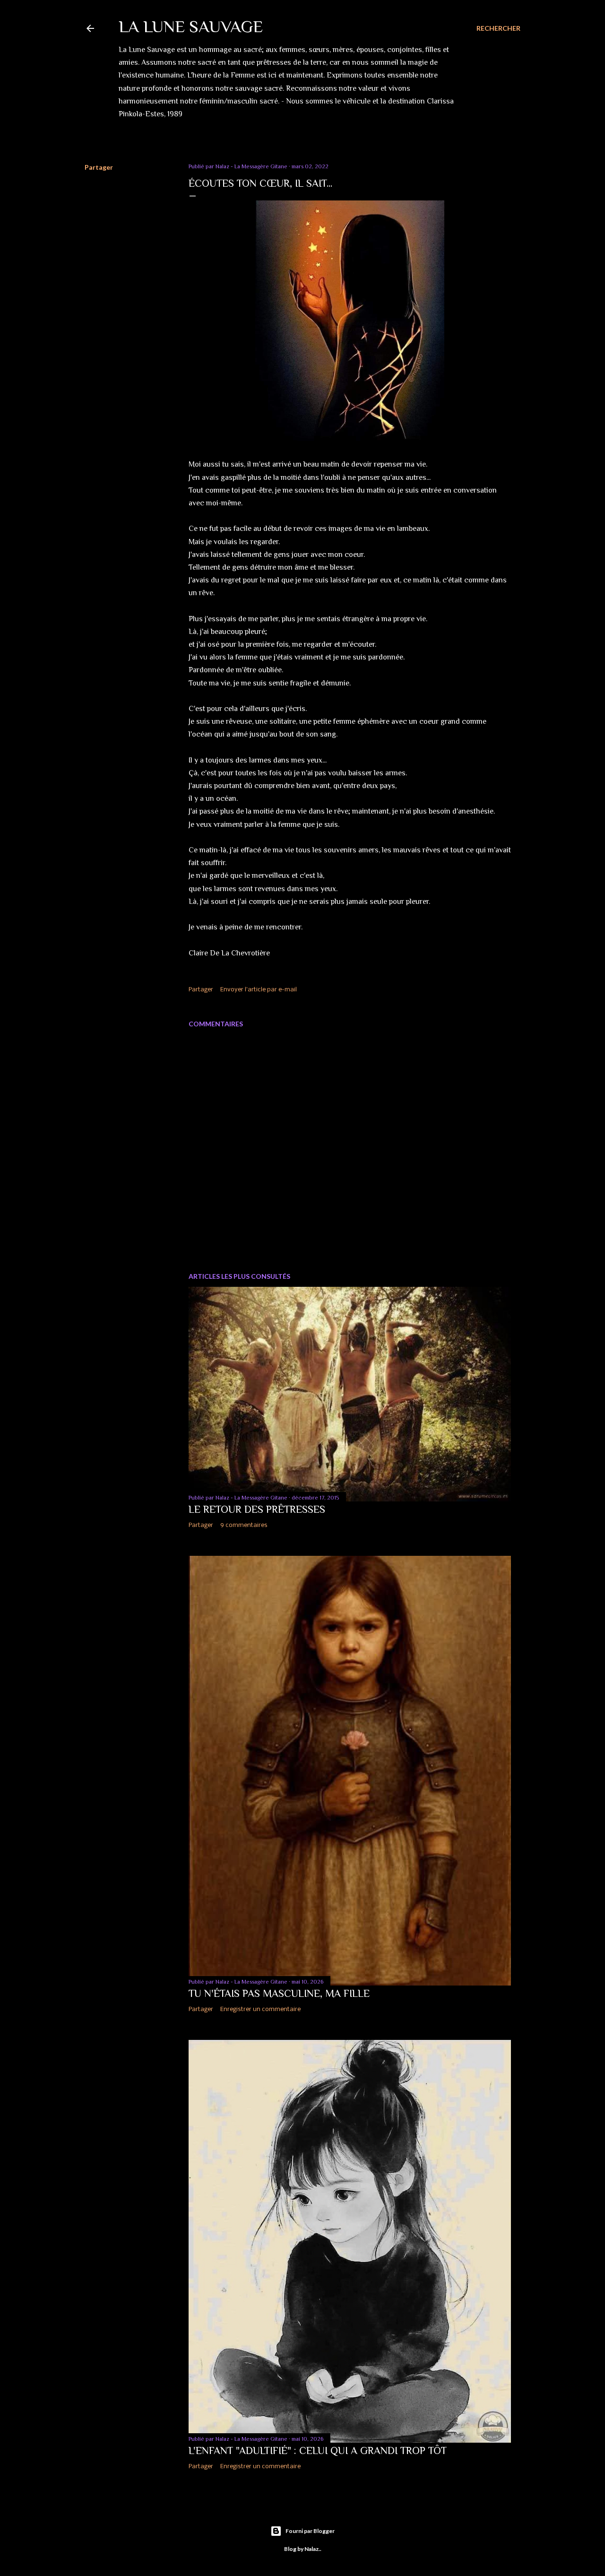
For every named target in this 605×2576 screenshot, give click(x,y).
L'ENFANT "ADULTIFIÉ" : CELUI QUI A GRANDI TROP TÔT (318, 2450)
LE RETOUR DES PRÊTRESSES (257, 1509)
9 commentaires (244, 1525)
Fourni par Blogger (310, 2531)
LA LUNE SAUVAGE (191, 26)
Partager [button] (99, 167)
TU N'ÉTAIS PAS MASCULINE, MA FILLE (279, 1993)
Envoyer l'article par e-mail (259, 990)
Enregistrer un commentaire (260, 2009)
